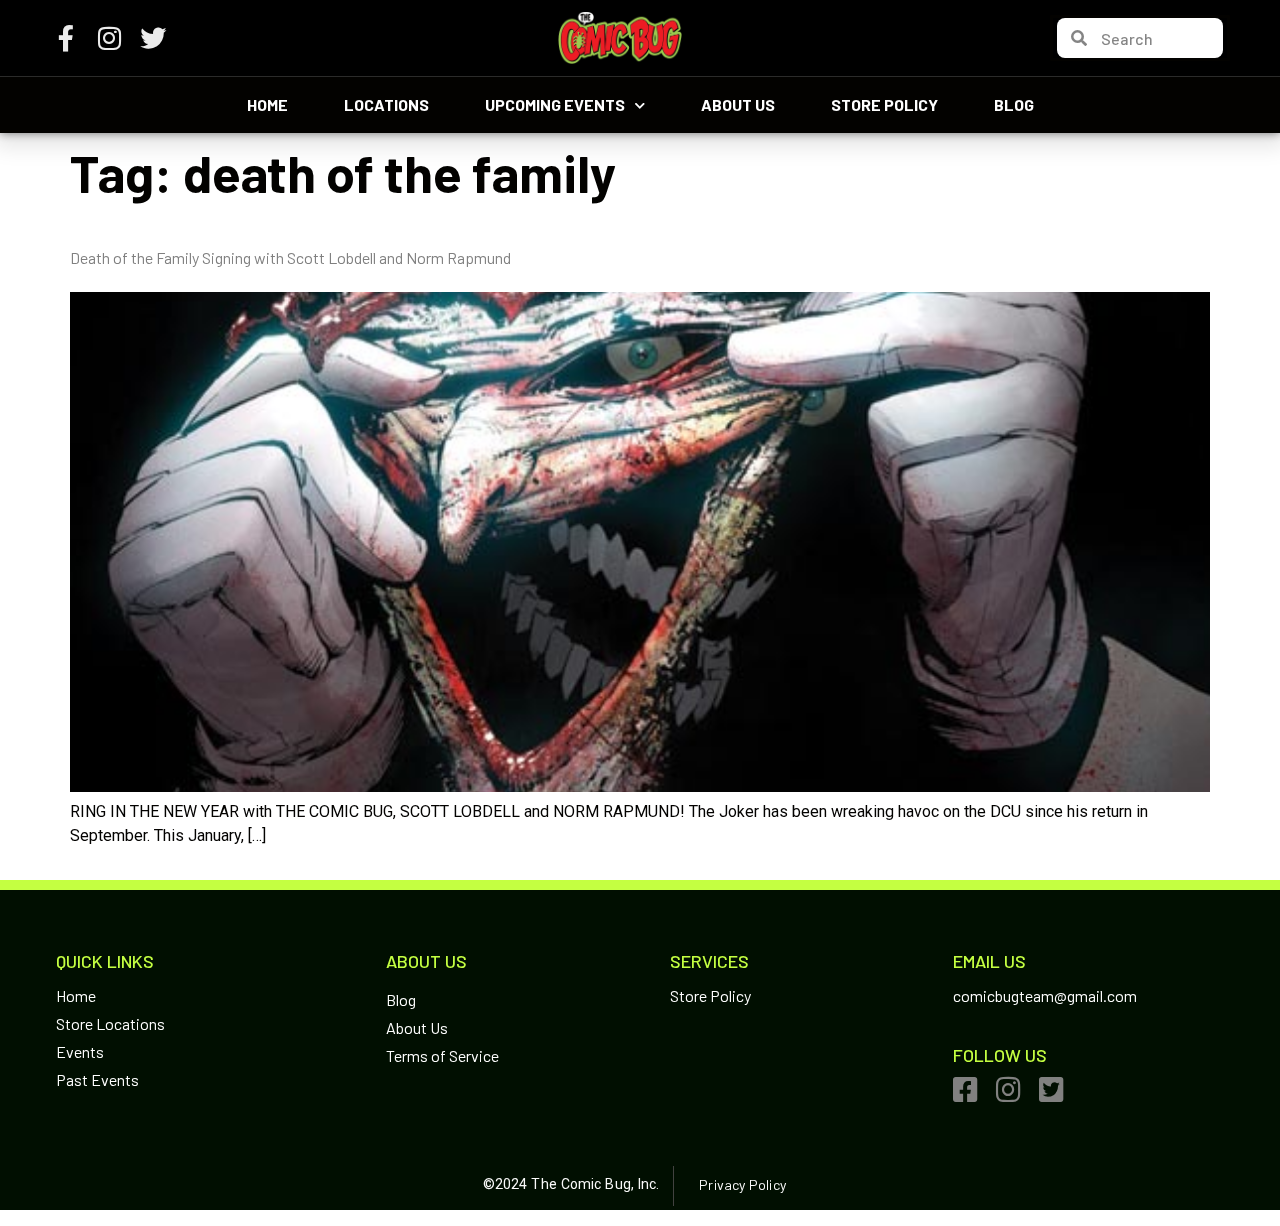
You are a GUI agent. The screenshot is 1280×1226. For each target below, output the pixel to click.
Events (80, 1051)
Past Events (97, 1079)
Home (267, 104)
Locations (386, 104)
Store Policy (884, 104)
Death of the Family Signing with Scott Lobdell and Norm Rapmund (290, 257)
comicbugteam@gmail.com (1045, 995)
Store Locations (110, 1023)
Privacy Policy (742, 1184)
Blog (1014, 104)
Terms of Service (442, 1055)
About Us (738, 104)
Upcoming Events (555, 104)
